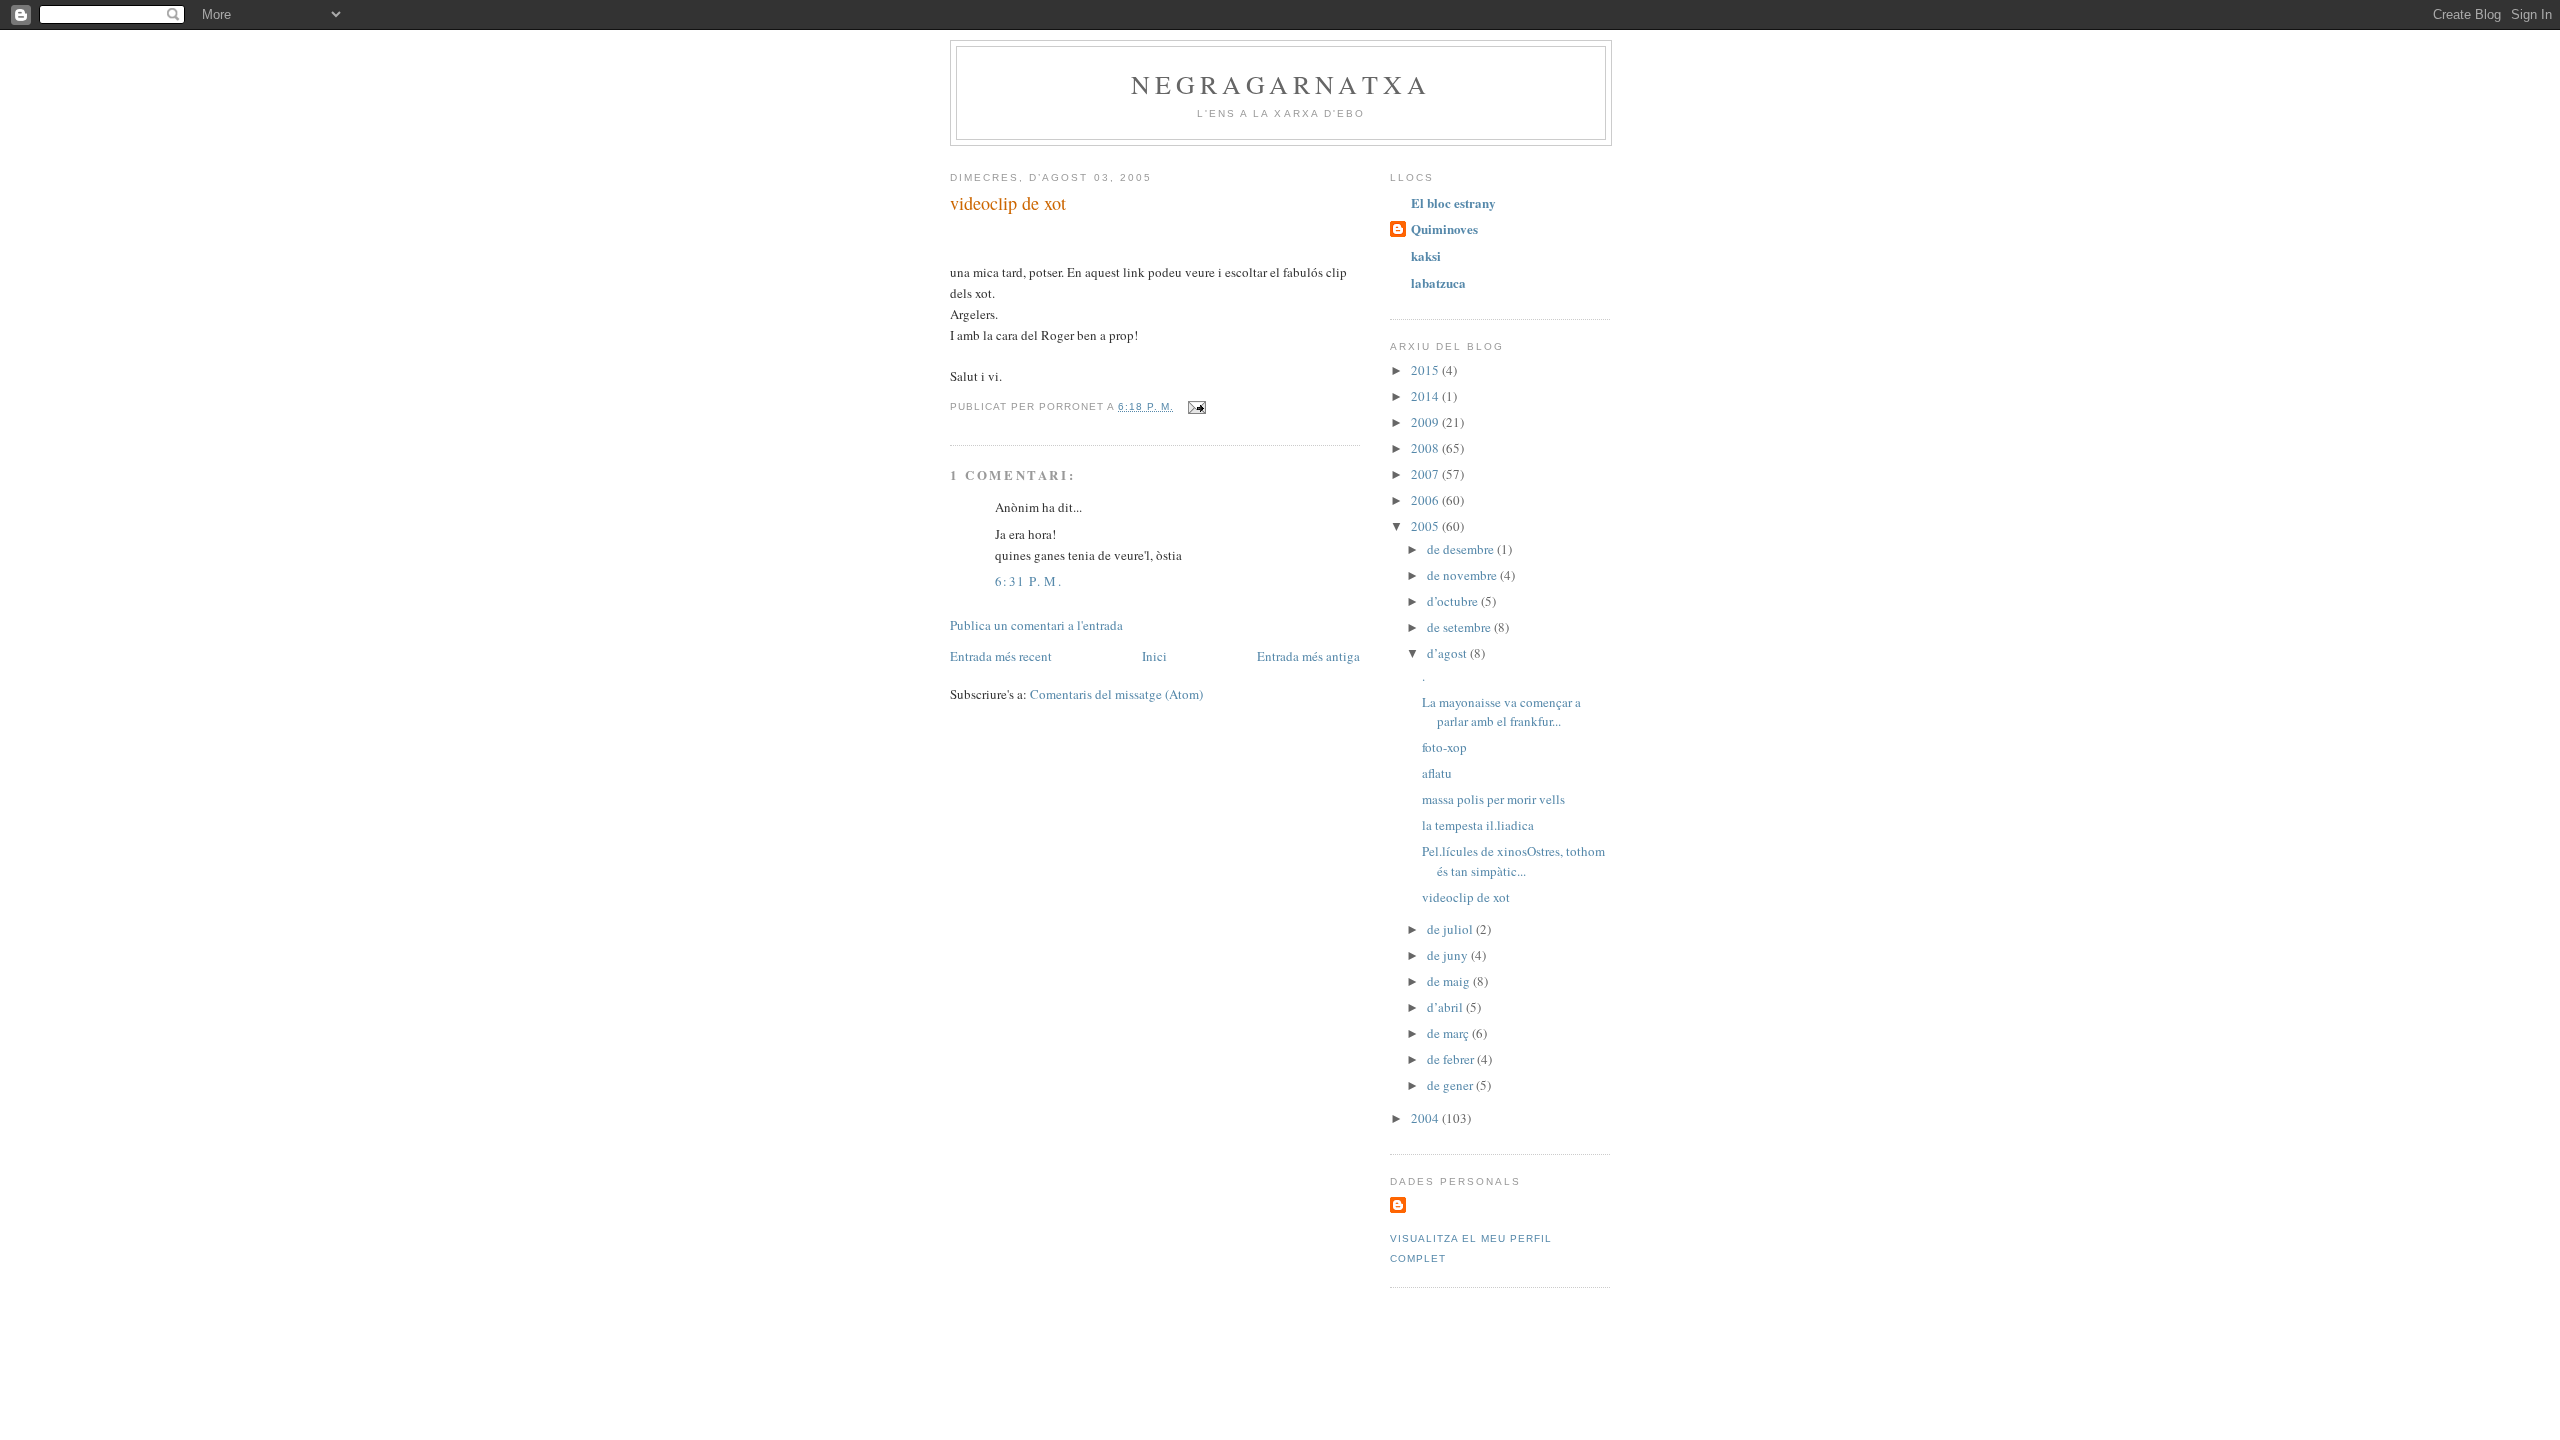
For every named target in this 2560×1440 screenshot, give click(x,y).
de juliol (1451, 929)
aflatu (1437, 773)
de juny (1449, 955)
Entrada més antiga (1308, 656)
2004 (1426, 1118)
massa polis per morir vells (1493, 799)
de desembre (1462, 549)
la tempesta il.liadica (1478, 825)
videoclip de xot (1008, 203)
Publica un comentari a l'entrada (1036, 625)
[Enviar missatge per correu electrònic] (1196, 406)
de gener (1451, 1085)
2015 (1426, 370)
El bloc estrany (1453, 202)
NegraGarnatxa (1281, 84)
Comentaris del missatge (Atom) (1116, 694)
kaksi (1426, 255)
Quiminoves (1444, 228)
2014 (1426, 396)
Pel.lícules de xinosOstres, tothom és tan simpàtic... (1513, 861)
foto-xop (1444, 747)
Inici (1154, 656)
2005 (1426, 526)
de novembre (1463, 575)
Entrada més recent (1001, 656)
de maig (1450, 981)
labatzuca (1438, 282)
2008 (1426, 448)
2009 (1426, 422)
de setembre (1460, 627)
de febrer (1452, 1059)
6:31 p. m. (1028, 581)
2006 (1426, 500)
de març (1449, 1033)
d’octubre (1454, 601)
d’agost (1448, 653)
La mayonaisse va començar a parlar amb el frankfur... (1501, 712)
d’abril (1446, 1007)
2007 (1426, 474)
